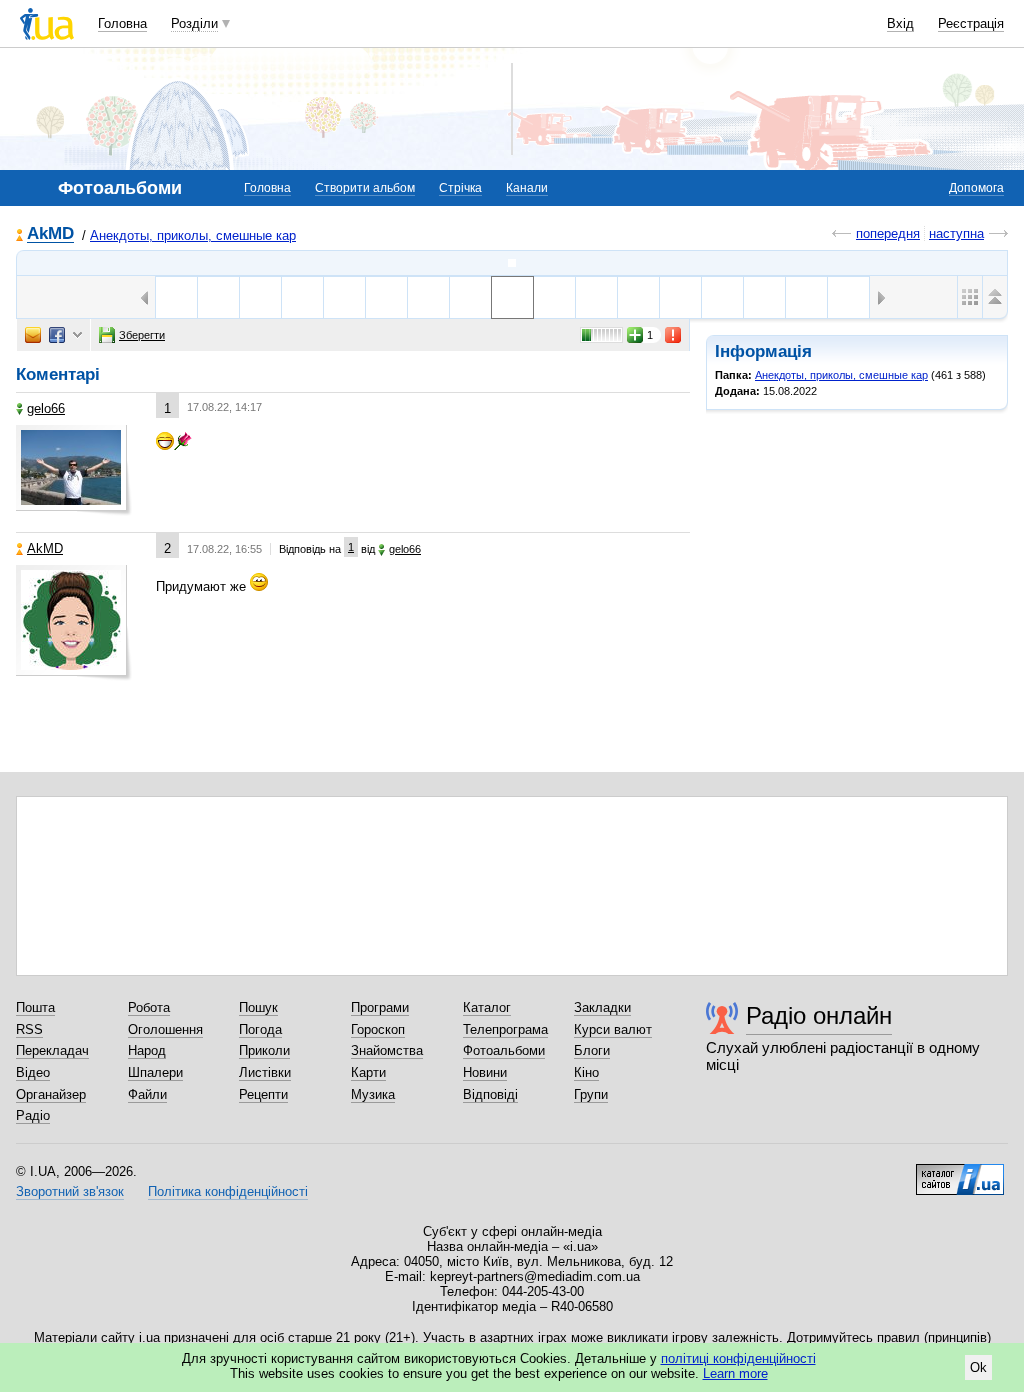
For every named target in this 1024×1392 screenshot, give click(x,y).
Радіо (33, 1115)
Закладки (602, 1007)
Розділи (194, 23)
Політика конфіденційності (228, 1191)
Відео (33, 1072)
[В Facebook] (57, 335)
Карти (368, 1072)
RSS (29, 1029)
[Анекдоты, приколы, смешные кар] (512, 263)
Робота (149, 1007)
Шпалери (155, 1072)
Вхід (900, 23)
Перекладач (52, 1050)
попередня (888, 233)
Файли (147, 1094)
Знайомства (387, 1050)
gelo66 (46, 408)
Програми (380, 1007)
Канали (527, 188)
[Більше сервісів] (77, 335)
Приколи (264, 1050)
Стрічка (460, 188)
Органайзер (51, 1094)
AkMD (50, 234)
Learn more (735, 1373)
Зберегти (142, 335)
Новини (485, 1072)
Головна (122, 23)
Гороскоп (378, 1029)
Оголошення (165, 1029)
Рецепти (263, 1094)
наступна (956, 233)
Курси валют (613, 1029)
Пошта (35, 1007)
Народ (147, 1050)
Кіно (586, 1072)
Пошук (258, 1007)
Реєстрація (971, 23)
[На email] (33, 335)
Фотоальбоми (504, 1050)
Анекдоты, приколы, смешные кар (193, 235)
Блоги (592, 1050)
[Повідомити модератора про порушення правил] (674, 335)
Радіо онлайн (819, 1015)
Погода (260, 1029)
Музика (373, 1094)
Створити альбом (365, 188)
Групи (591, 1094)
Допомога (976, 188)
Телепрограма (505, 1029)
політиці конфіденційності (738, 1358)
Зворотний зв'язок (70, 1191)
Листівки (265, 1072)
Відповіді (490, 1094)
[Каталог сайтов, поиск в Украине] (960, 1172)
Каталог (487, 1007)
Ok (978, 1367)
